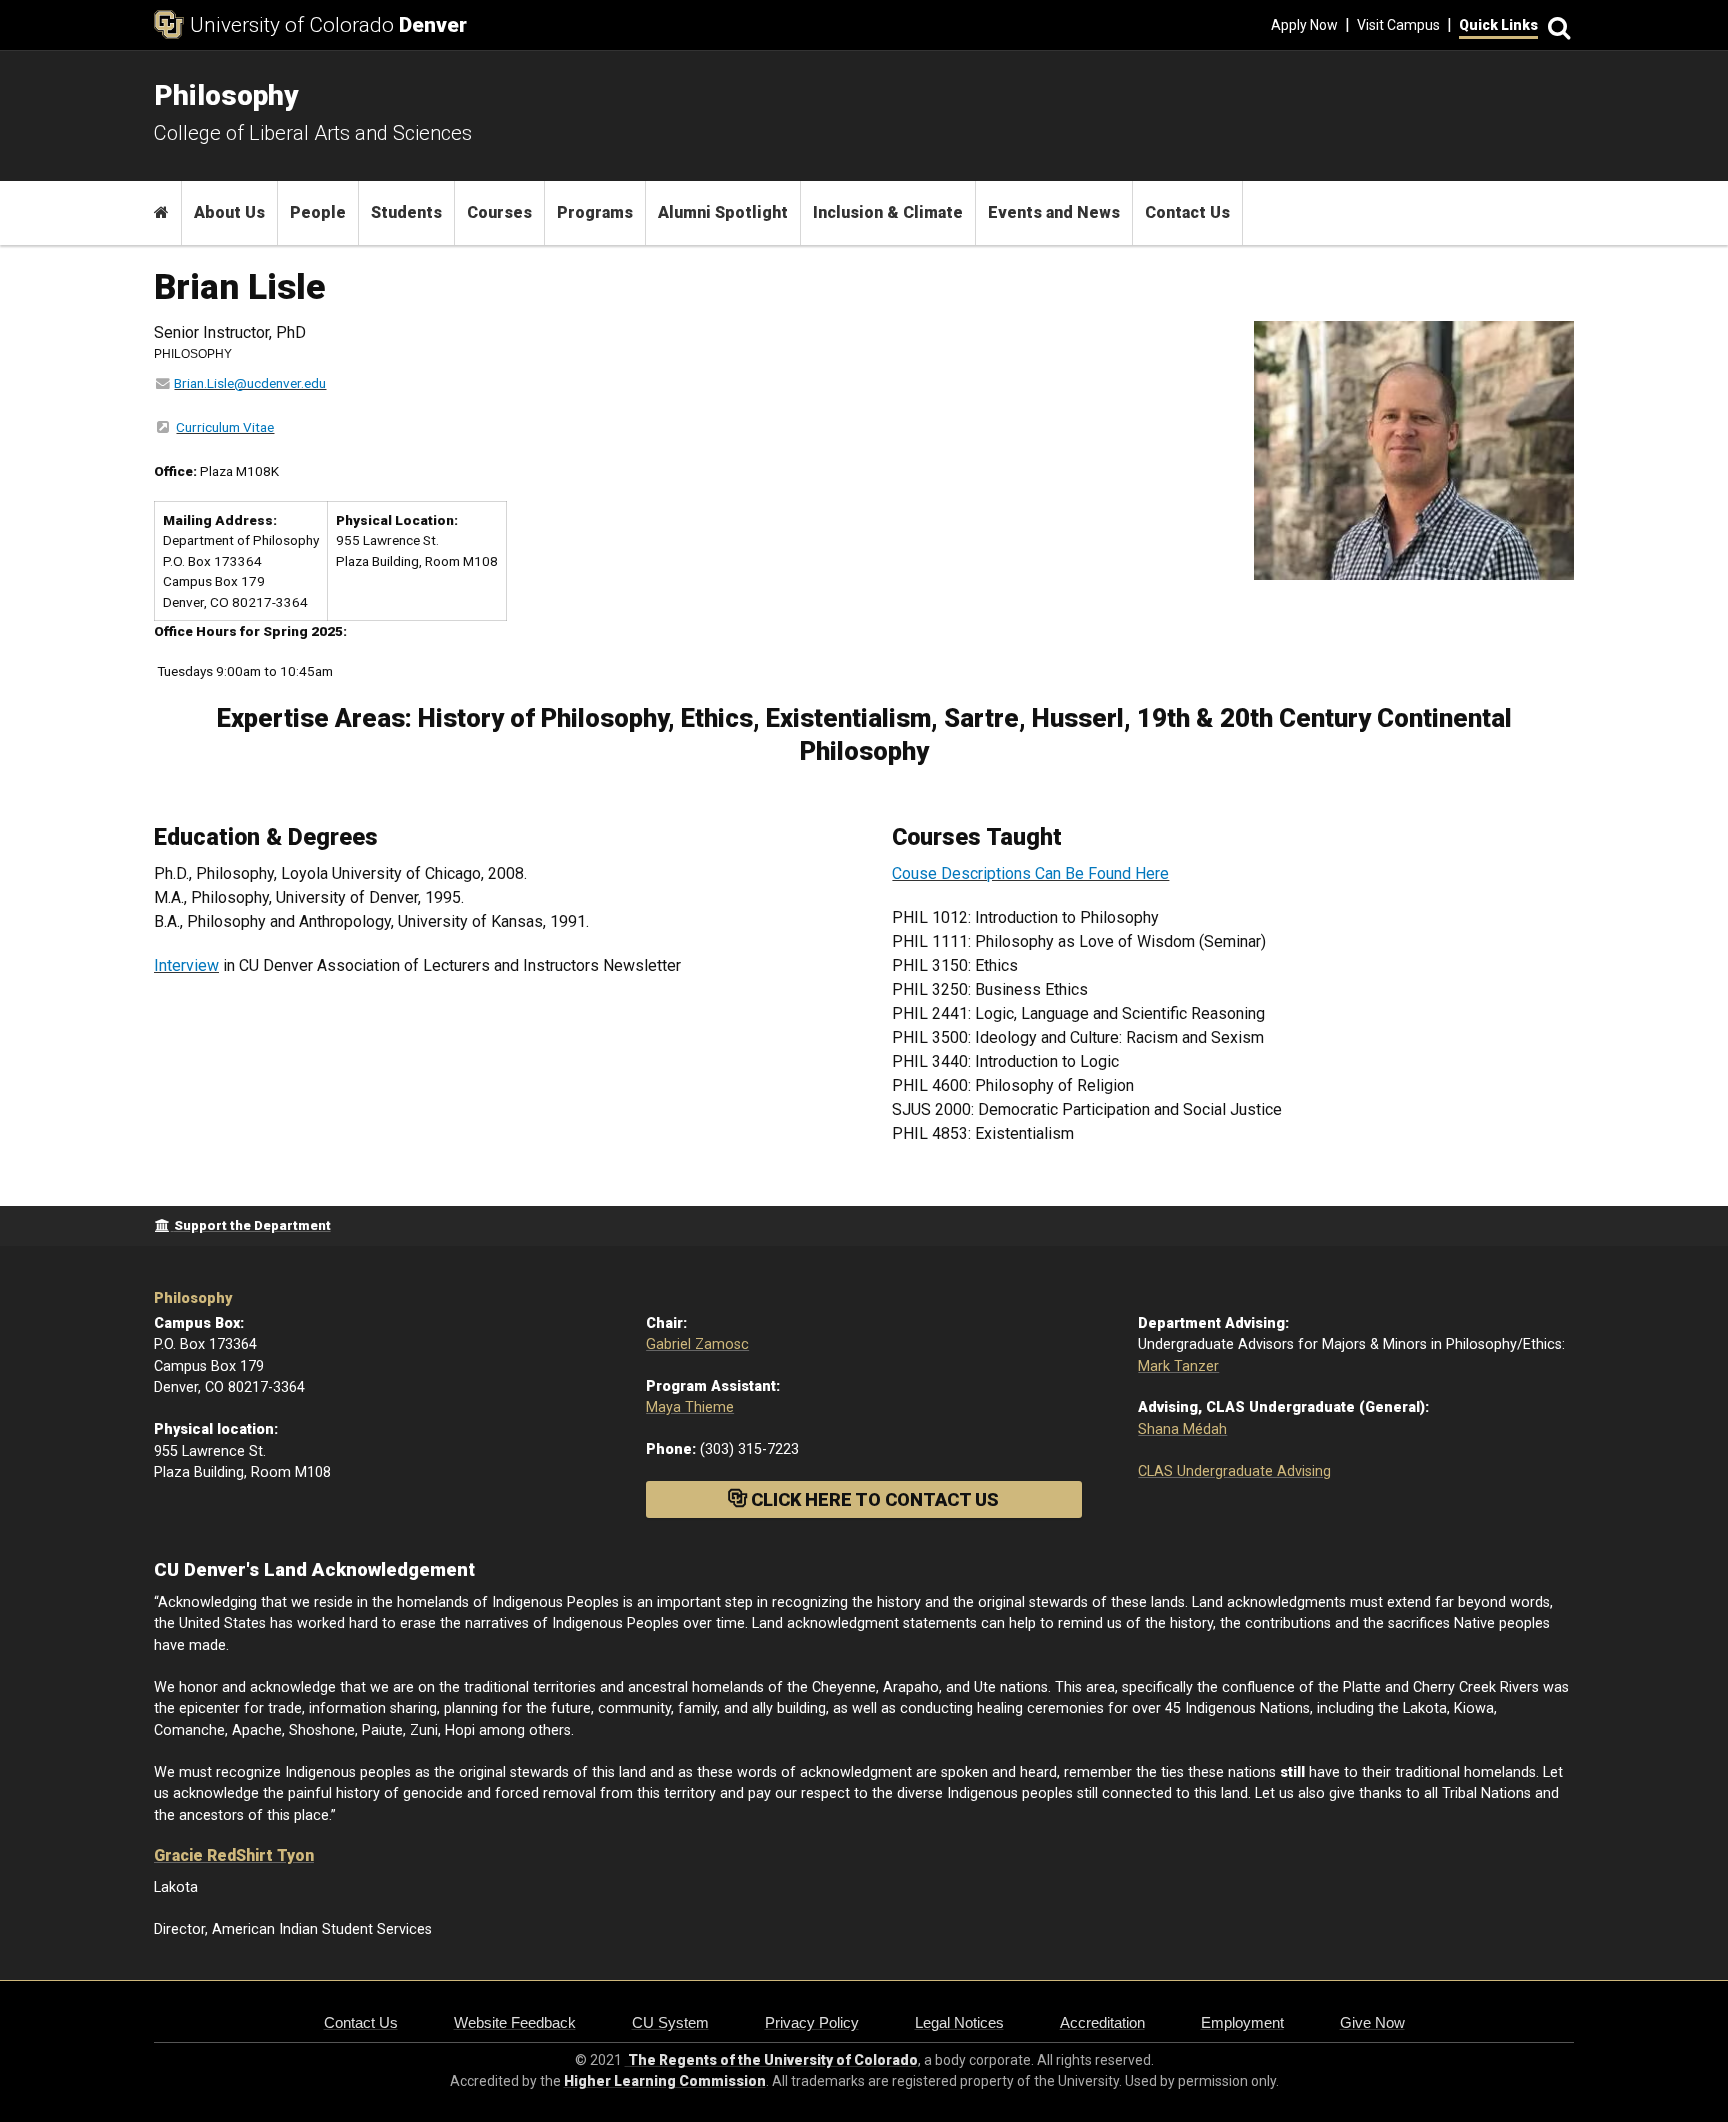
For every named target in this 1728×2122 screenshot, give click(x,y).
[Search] (1556, 25)
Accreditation (1102, 2022)
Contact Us (1187, 212)
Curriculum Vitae (225, 427)
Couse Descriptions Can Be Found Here (1030, 873)
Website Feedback (515, 2022)
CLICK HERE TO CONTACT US (873, 1499)
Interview (186, 965)
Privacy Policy (812, 2022)
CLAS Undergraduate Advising (1234, 1471)
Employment (1242, 2022)
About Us (229, 212)
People (318, 212)
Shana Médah (1182, 1429)
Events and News (1054, 212)
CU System (670, 2022)
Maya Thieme (690, 1407)
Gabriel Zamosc (697, 1344)
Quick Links (1498, 25)
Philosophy (193, 1298)
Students (406, 212)
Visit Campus (1398, 25)
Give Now (1372, 2022)
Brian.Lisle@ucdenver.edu (250, 383)
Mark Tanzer (1178, 1366)
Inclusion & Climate (888, 212)
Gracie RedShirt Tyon (234, 1855)
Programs (595, 212)
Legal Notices (959, 2022)
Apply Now (1304, 25)
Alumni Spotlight (723, 212)
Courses (499, 212)
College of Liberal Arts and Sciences (313, 133)
